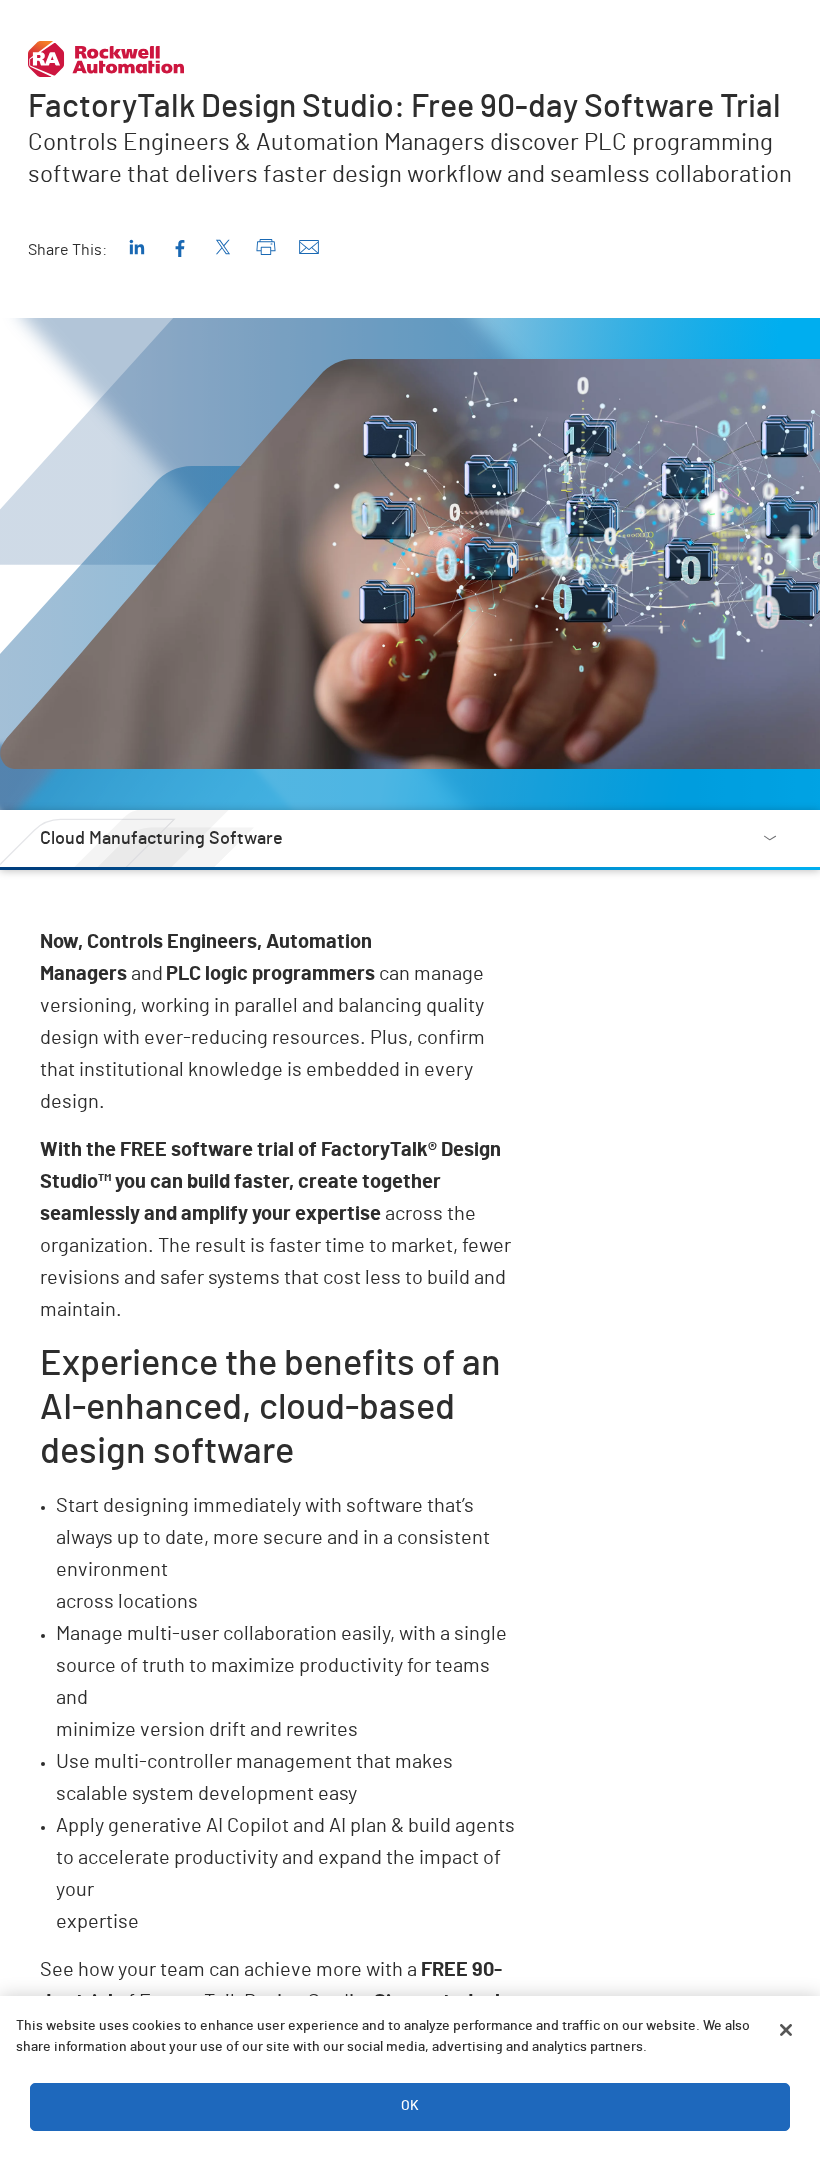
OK (410, 2106)
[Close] (786, 2030)
